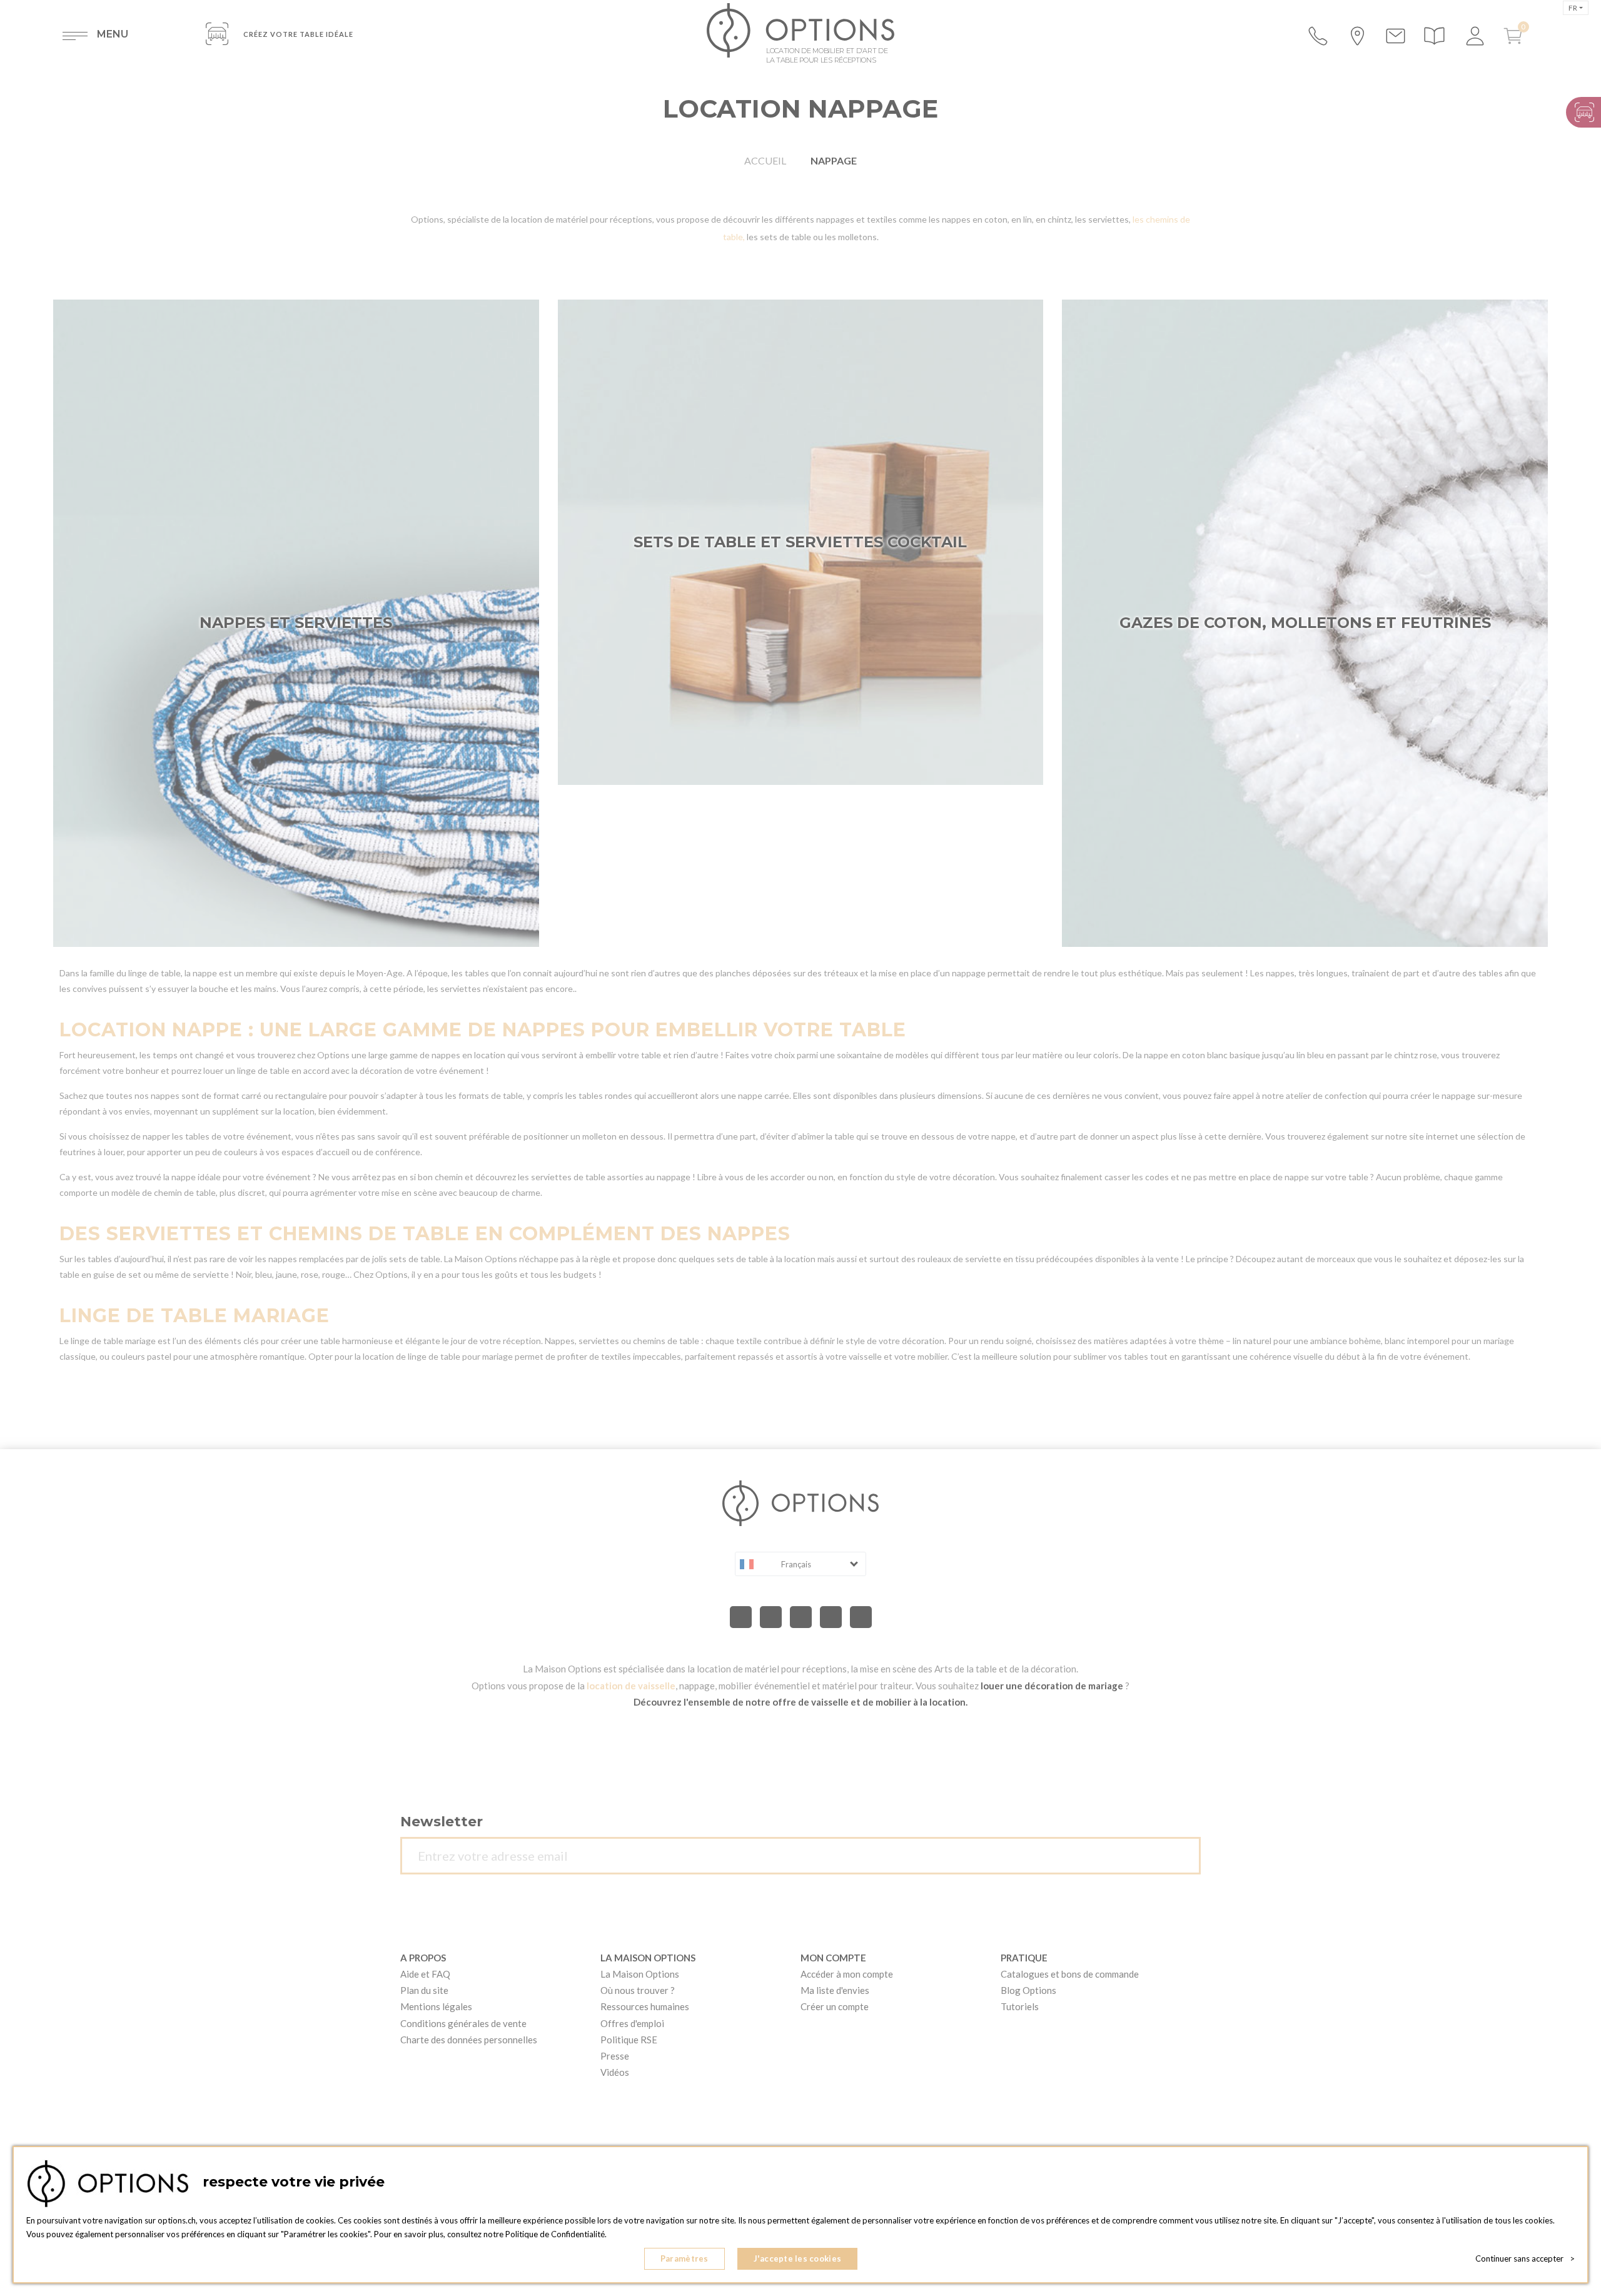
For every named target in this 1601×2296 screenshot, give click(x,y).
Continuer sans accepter (1525, 2258)
